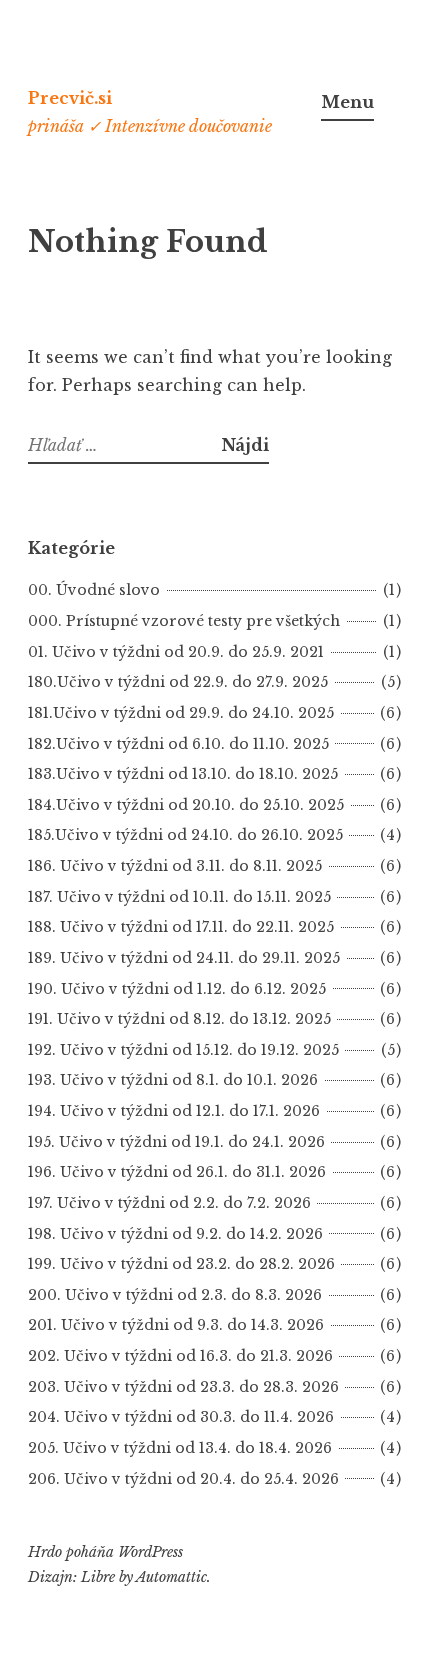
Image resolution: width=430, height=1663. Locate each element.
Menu (347, 102)
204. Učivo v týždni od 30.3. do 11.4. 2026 (181, 1417)
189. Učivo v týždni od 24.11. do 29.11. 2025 (184, 958)
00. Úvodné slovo (94, 590)
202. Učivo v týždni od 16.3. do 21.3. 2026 (180, 1356)
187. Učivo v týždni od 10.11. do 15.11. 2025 (179, 897)
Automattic (171, 1577)
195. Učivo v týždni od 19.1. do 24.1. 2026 (176, 1142)
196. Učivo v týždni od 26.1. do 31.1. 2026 (177, 1172)
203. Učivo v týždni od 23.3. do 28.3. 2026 (183, 1387)
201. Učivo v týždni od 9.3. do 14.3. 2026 (176, 1325)
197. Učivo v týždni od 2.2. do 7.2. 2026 (169, 1203)
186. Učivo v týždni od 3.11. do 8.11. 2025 (175, 866)
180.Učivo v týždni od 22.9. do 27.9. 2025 (178, 682)
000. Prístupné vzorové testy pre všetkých (184, 621)
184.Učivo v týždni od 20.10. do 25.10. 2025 (186, 805)
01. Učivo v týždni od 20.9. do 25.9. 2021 (176, 652)
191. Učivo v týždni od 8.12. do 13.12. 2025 (179, 1019)
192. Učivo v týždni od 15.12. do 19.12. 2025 (183, 1050)
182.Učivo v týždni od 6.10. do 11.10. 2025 (178, 744)
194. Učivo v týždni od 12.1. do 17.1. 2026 (174, 1111)
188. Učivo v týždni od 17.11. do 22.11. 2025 (181, 927)
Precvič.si (70, 98)
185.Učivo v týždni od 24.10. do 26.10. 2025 (185, 835)
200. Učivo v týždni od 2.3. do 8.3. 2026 (175, 1295)
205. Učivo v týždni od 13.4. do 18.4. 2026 (180, 1448)
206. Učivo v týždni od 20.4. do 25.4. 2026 (183, 1479)
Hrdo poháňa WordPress (105, 1552)
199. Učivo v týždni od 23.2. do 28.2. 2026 (181, 1264)
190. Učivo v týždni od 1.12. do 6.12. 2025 (177, 989)
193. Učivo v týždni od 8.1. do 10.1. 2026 (173, 1080)
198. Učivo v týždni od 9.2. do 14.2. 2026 (175, 1234)
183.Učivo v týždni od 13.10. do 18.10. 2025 (183, 774)
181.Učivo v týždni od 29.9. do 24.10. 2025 (181, 713)
